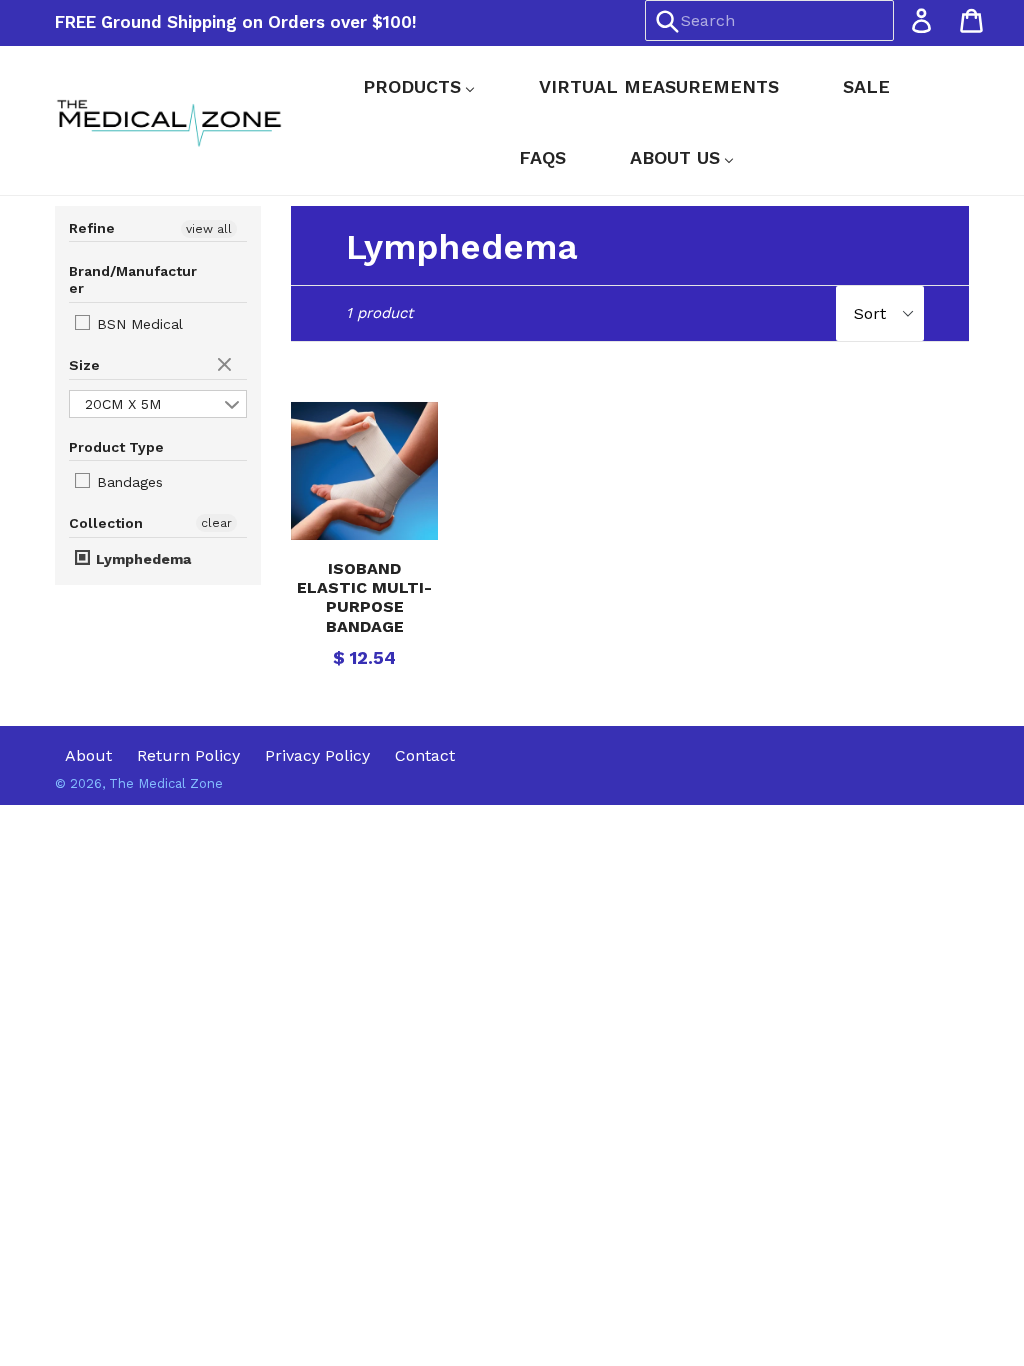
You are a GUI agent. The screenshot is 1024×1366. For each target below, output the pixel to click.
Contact (425, 755)
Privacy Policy (317, 755)
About (88, 755)
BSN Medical (137, 324)
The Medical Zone (166, 783)
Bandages (127, 482)
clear (227, 366)
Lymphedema (141, 559)
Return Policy (188, 755)
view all (209, 229)
